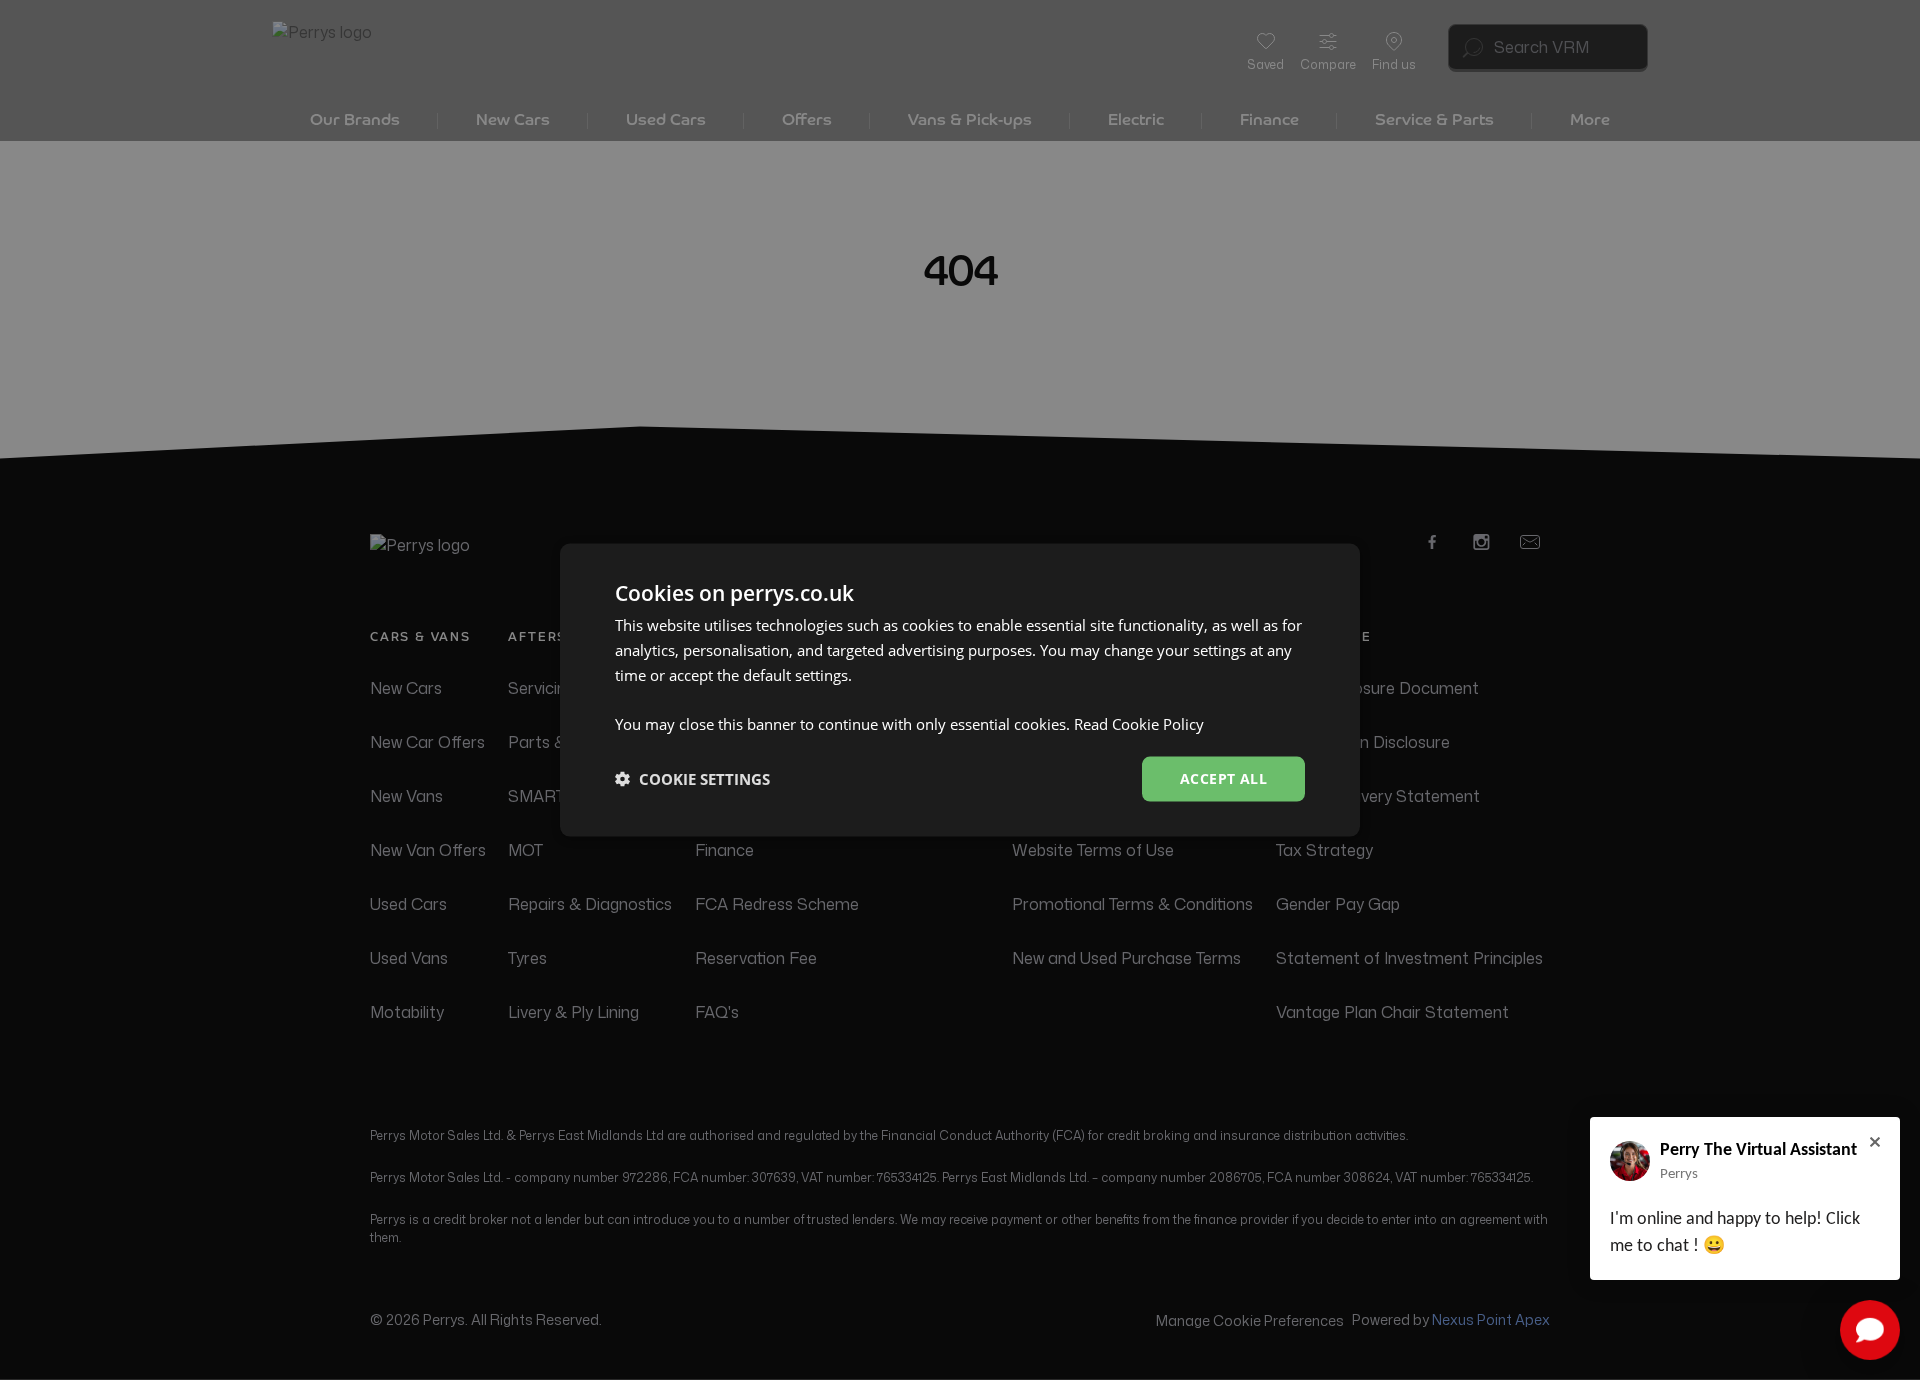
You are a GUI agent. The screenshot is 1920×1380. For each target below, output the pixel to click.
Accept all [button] (1223, 778)
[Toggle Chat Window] (1870, 1330)
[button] (692, 779)
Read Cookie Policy (1139, 724)
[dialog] (960, 690)
